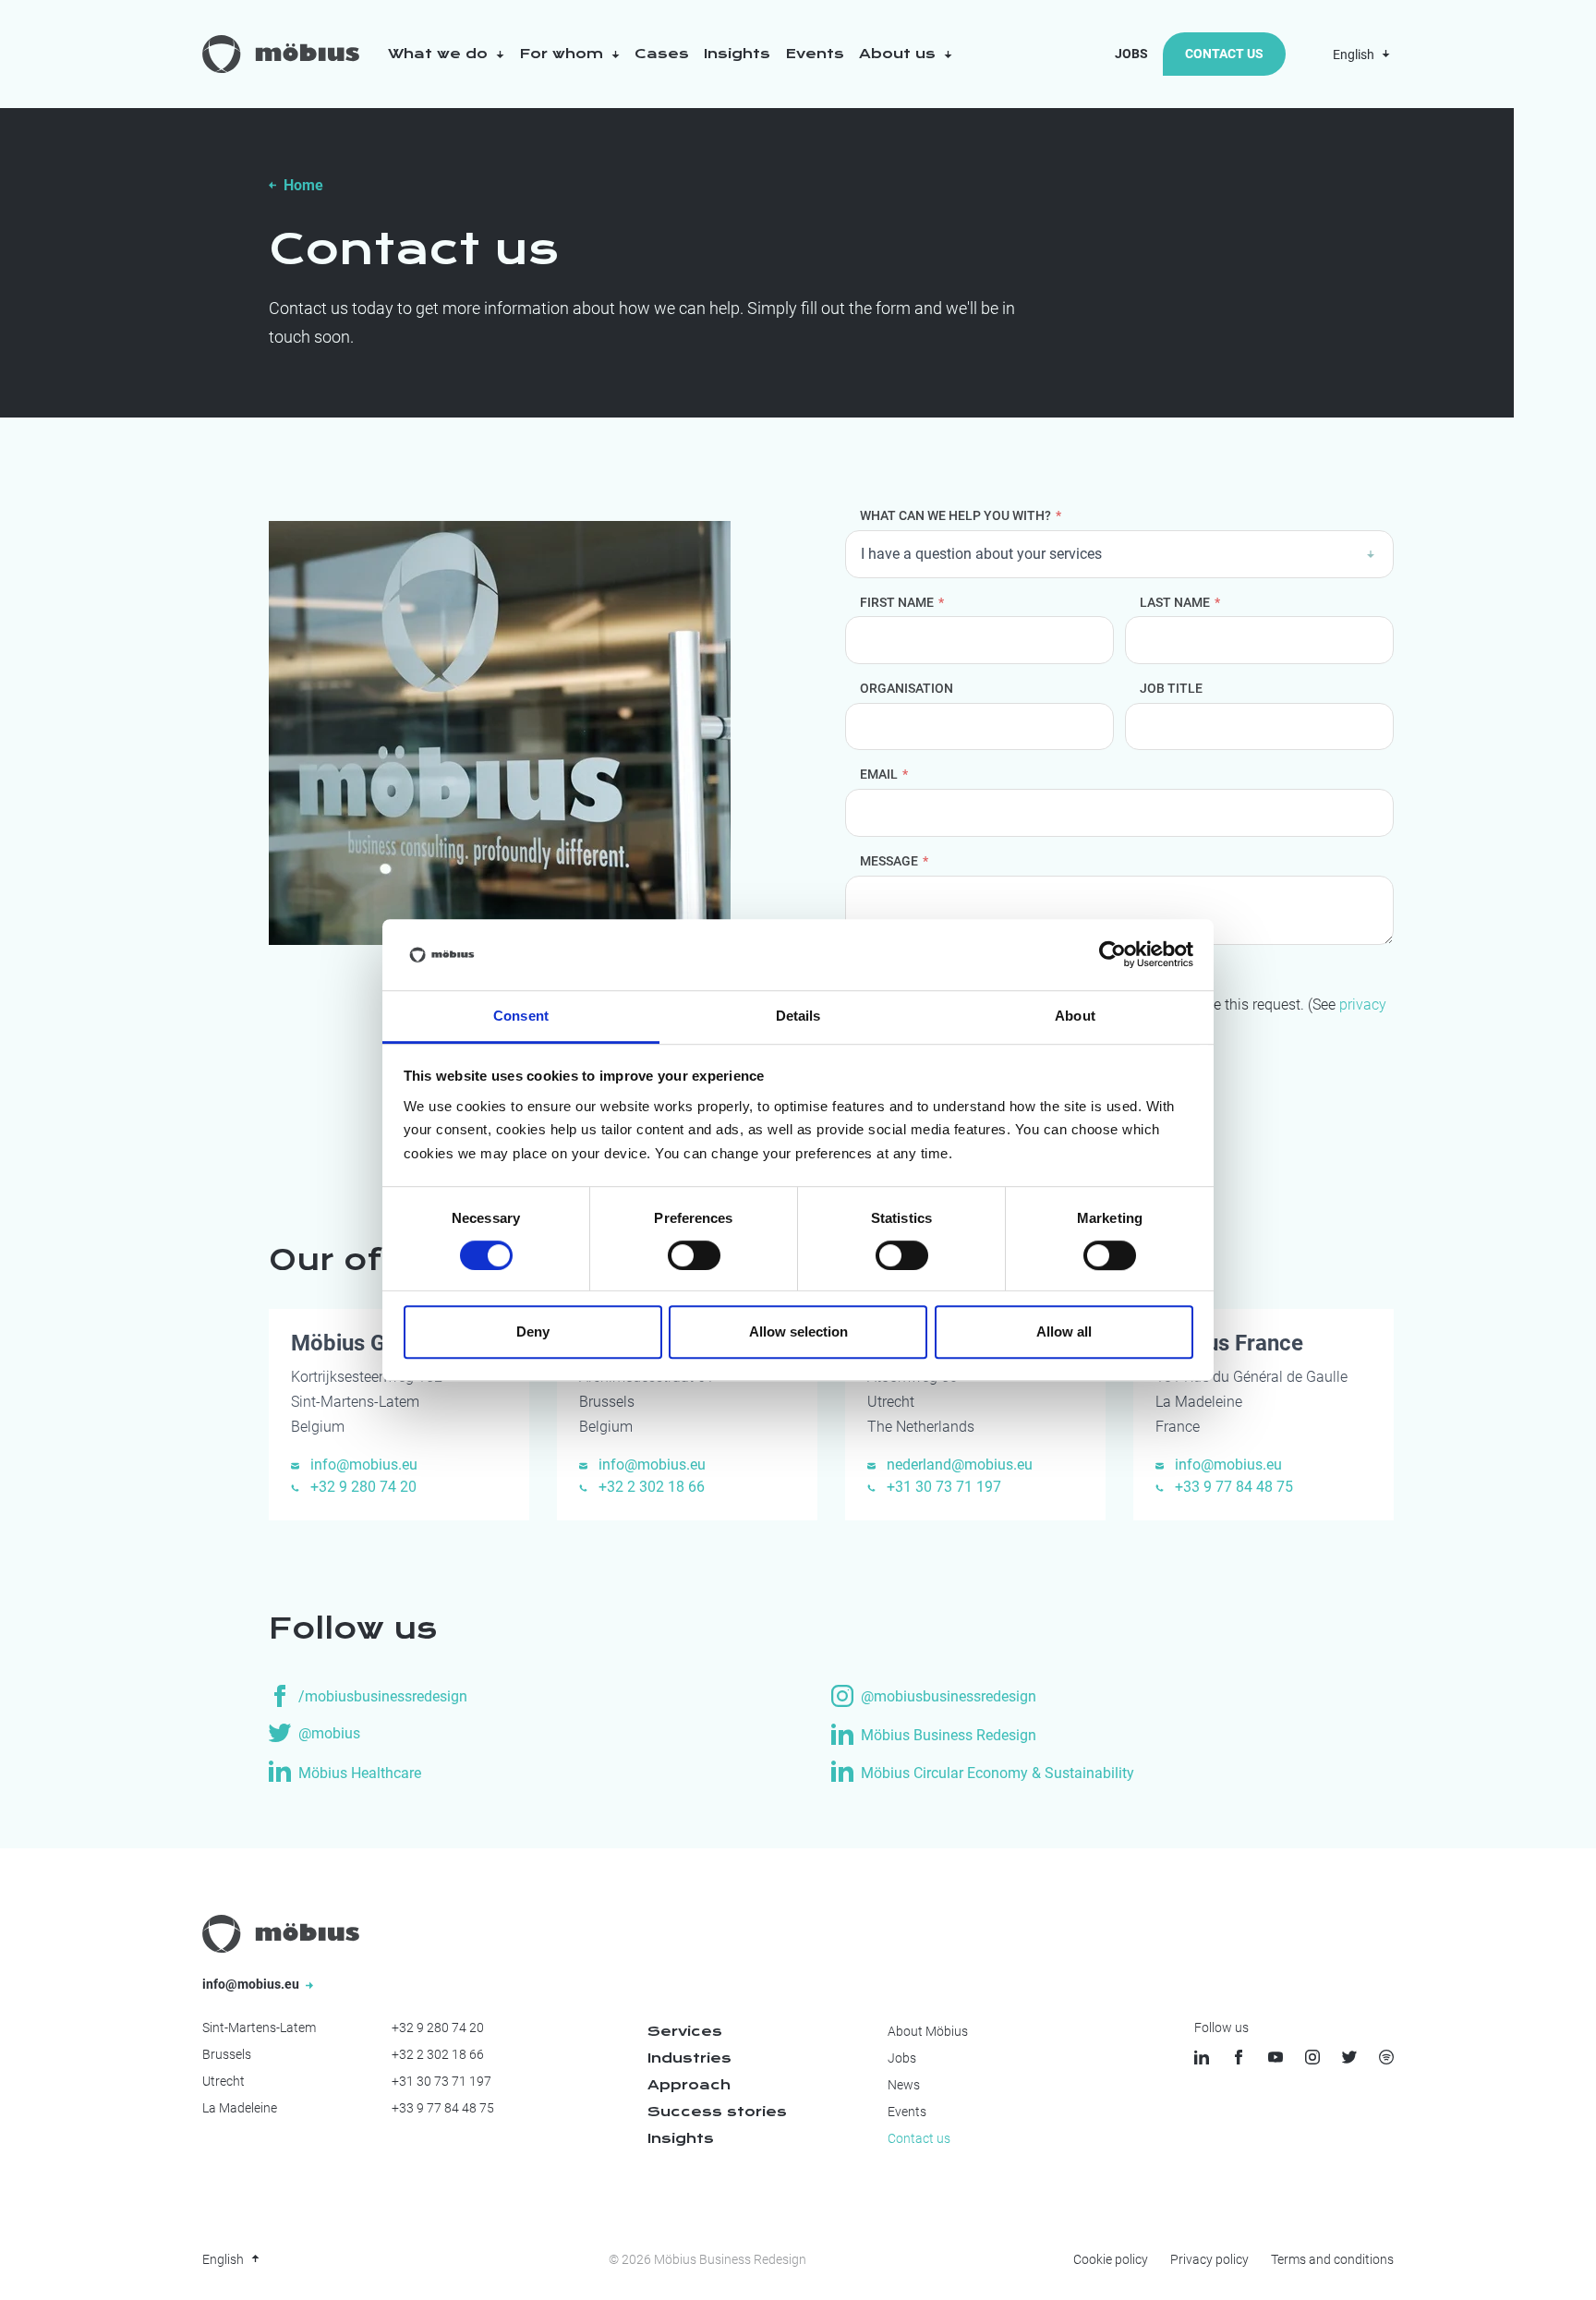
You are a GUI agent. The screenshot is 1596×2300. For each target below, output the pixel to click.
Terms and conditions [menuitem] (1332, 2259)
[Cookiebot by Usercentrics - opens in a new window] (1112, 955)
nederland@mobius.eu (958, 1465)
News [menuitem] (904, 2085)
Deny (533, 1332)
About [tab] (1075, 1016)
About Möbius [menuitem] (928, 2031)
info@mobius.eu (362, 1465)
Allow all (1064, 1332)
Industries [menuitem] (689, 2058)
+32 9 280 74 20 (362, 1487)
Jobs (1131, 54)
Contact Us (1224, 54)
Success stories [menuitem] (717, 2112)
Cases (662, 54)
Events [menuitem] (907, 2112)
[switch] (694, 1255)
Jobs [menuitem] (902, 2058)
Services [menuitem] (685, 2031)
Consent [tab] (521, 1016)
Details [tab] (798, 1016)
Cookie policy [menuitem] (1111, 2259)
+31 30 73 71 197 (942, 1487)
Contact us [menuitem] (919, 2138)
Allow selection (798, 1332)
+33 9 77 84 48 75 (1232, 1487)
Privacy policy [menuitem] (1209, 2259)
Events (815, 54)
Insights (737, 54)
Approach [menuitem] (689, 2085)
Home (303, 185)
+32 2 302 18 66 (650, 1487)
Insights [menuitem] (681, 2138)
